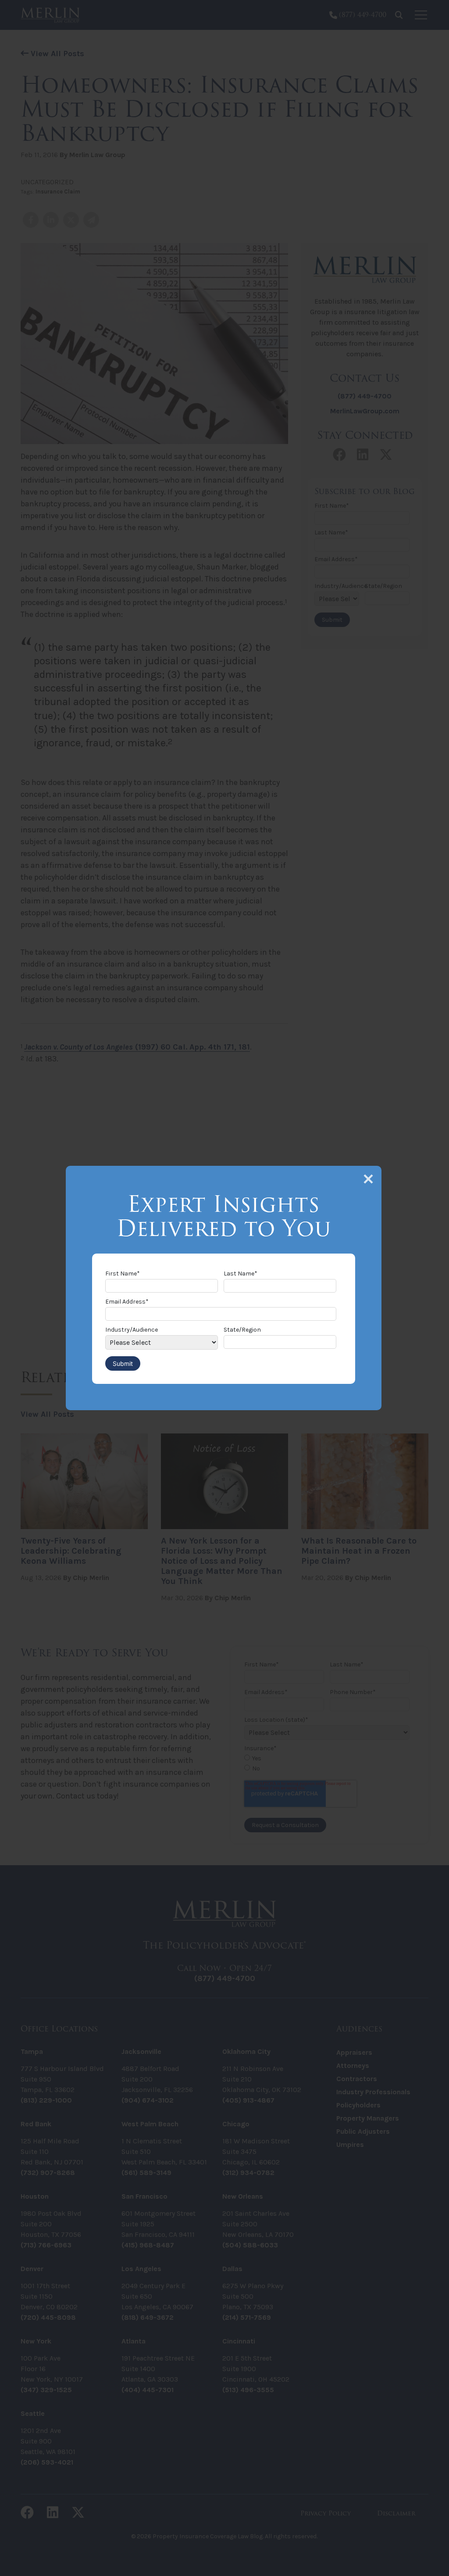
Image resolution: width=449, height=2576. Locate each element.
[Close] (368, 1179)
